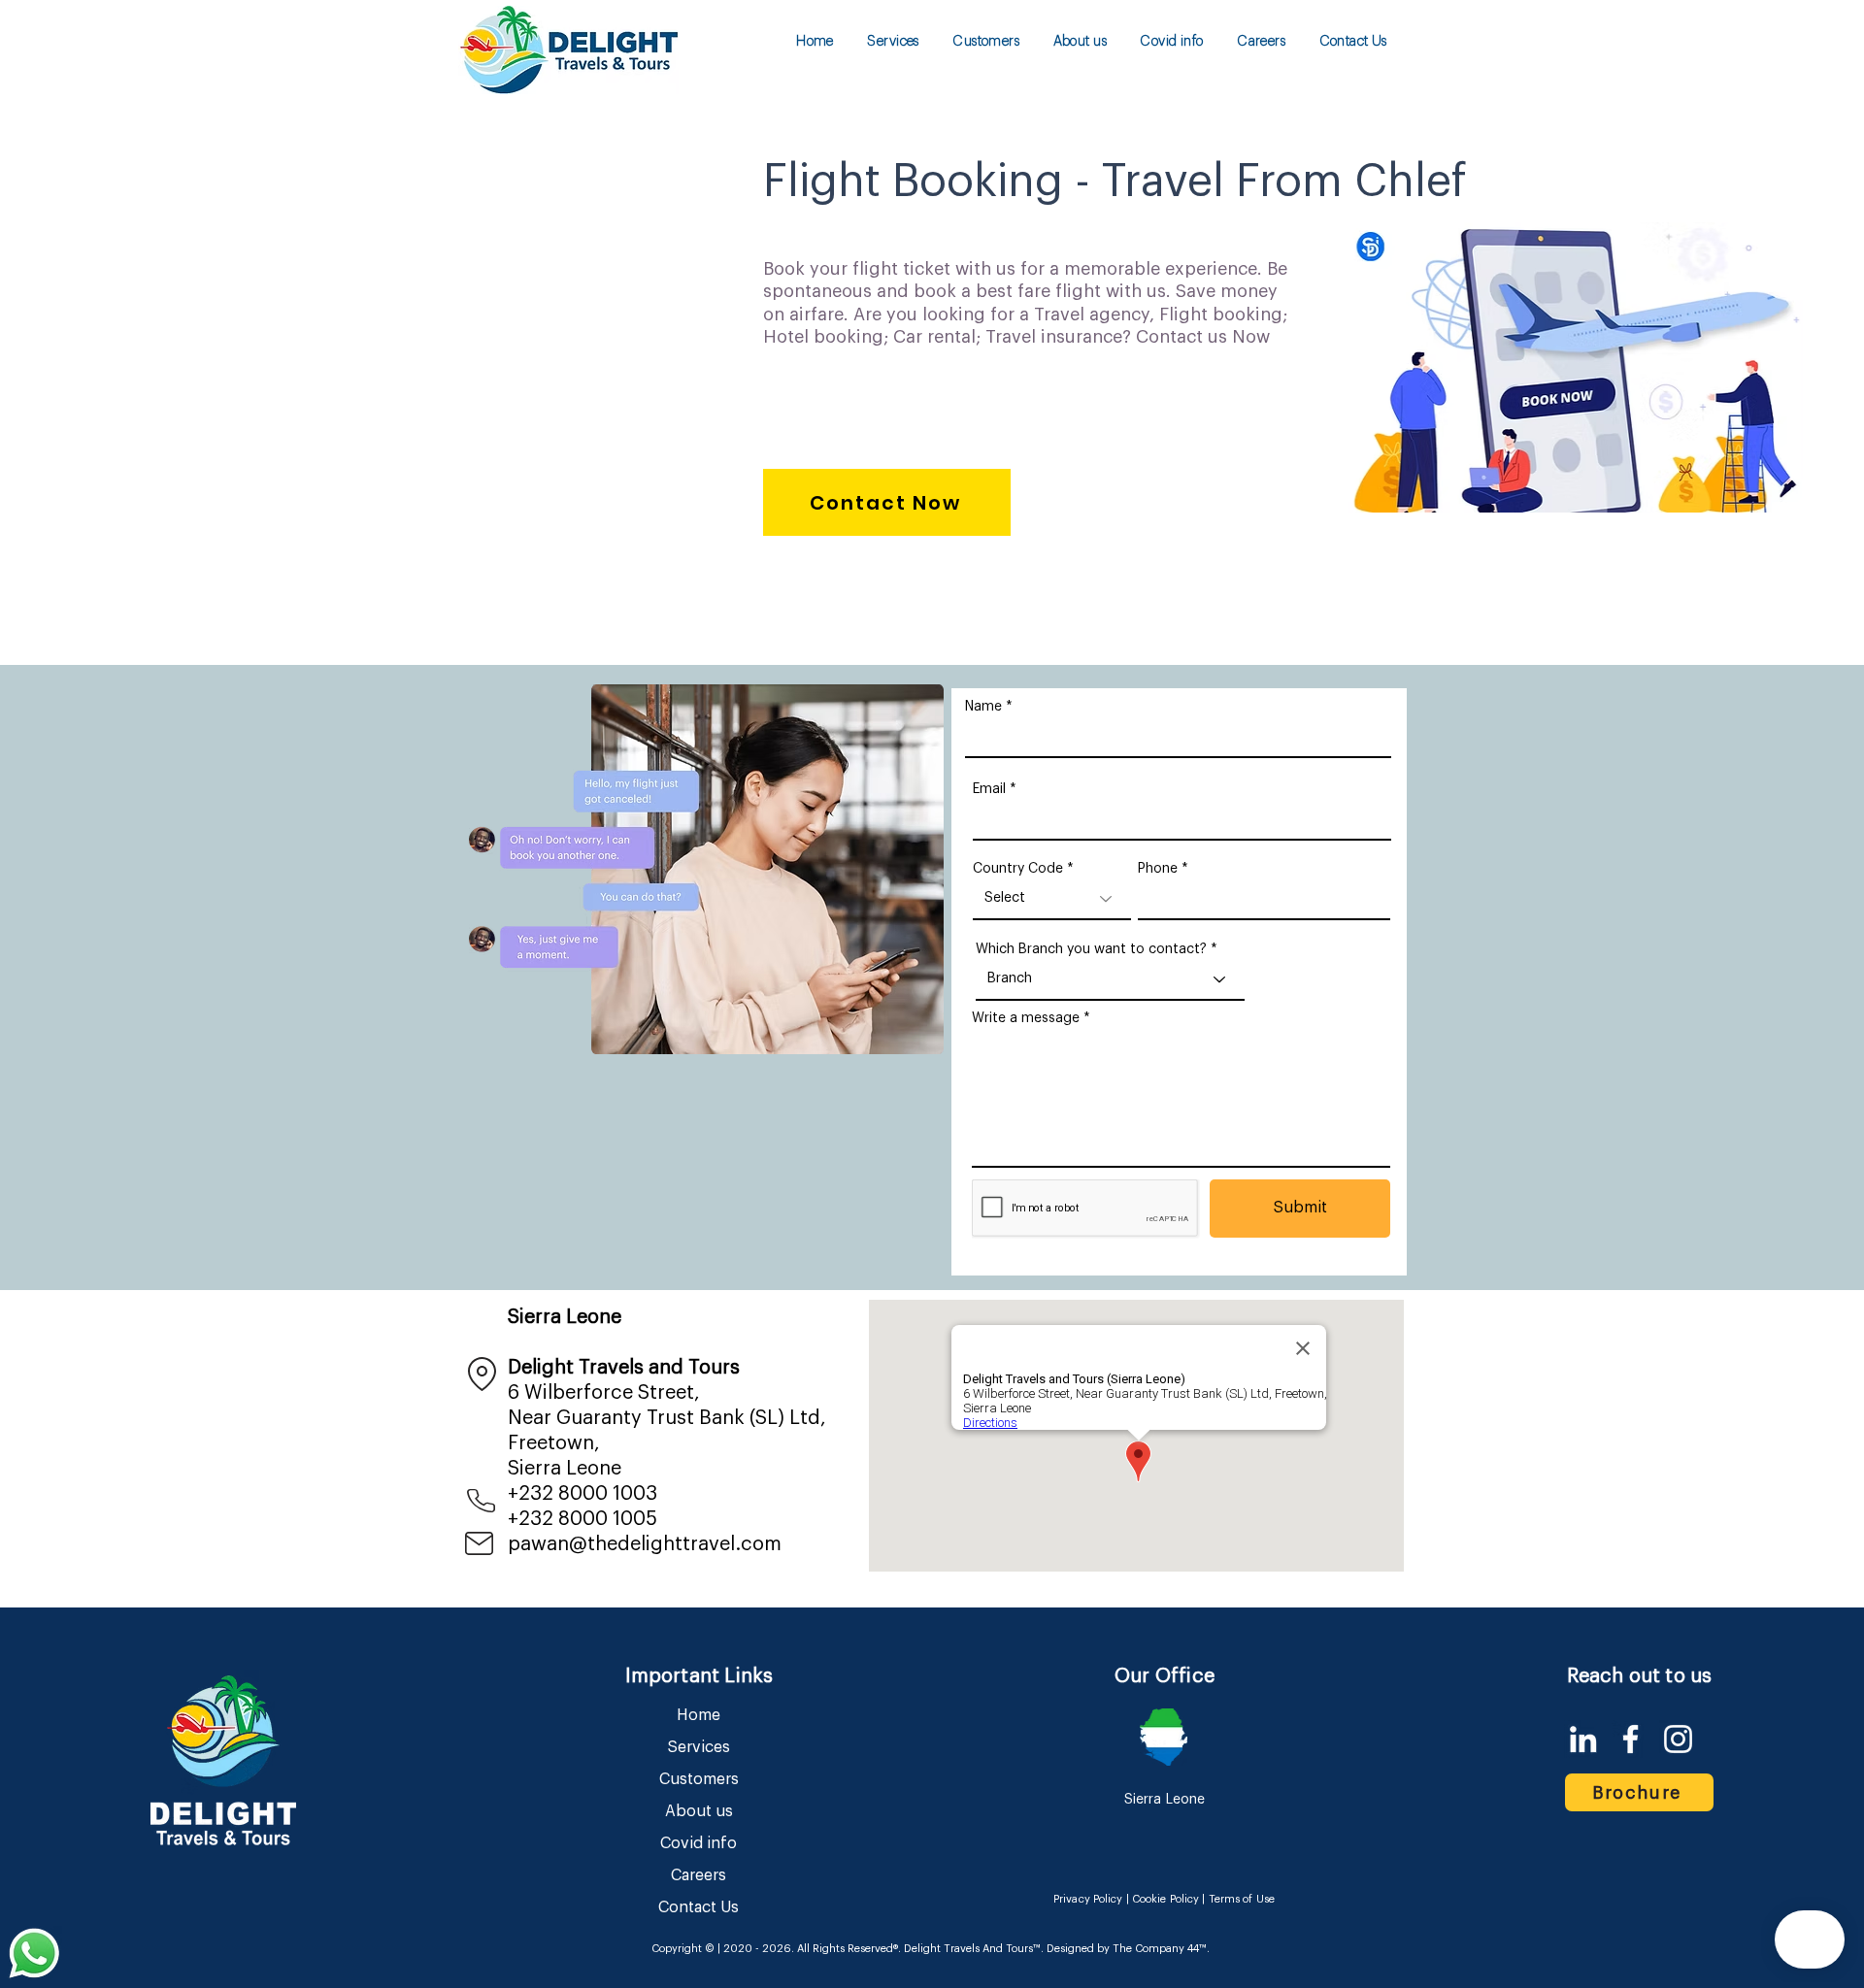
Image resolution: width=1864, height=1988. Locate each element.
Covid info (699, 1843)
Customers (699, 1779)
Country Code (1018, 869)
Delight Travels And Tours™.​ (974, 1949)
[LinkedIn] (1583, 1739)
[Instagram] (1678, 1739)
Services (699, 1747)
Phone (1158, 869)
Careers (699, 1875)
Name (983, 707)
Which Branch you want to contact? (1091, 949)
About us (699, 1811)
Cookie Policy (1165, 1899)
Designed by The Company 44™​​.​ (1127, 1949)
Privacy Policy (1088, 1899)
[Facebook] (1631, 1739)
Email (989, 789)
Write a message (1026, 1018)
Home (699, 1715)
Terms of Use (1242, 1899)
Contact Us (699, 1907)
